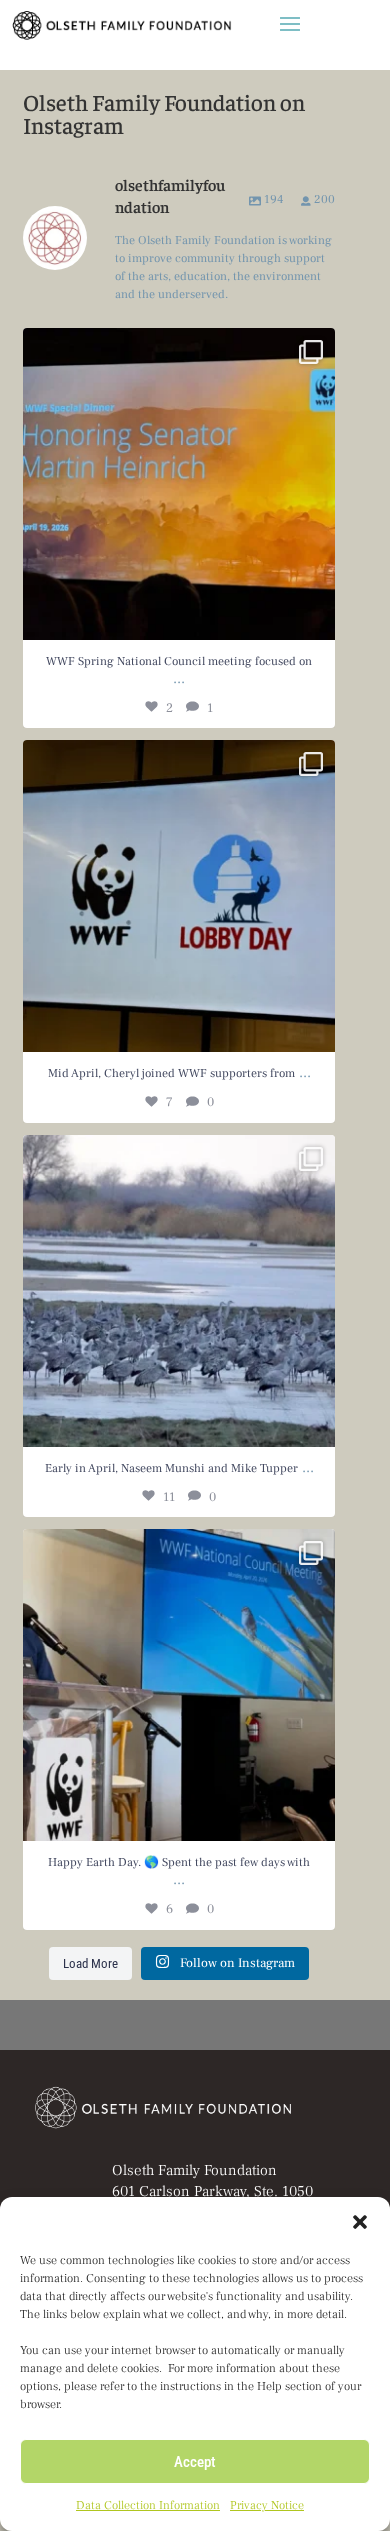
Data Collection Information (148, 2505)
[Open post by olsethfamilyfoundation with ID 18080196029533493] (179, 1291)
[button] (360, 2222)
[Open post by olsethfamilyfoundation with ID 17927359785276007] (179, 896)
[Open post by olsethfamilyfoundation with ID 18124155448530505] (179, 484)
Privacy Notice (267, 2505)
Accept (195, 2462)
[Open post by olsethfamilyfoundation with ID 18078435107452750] (179, 1685)
